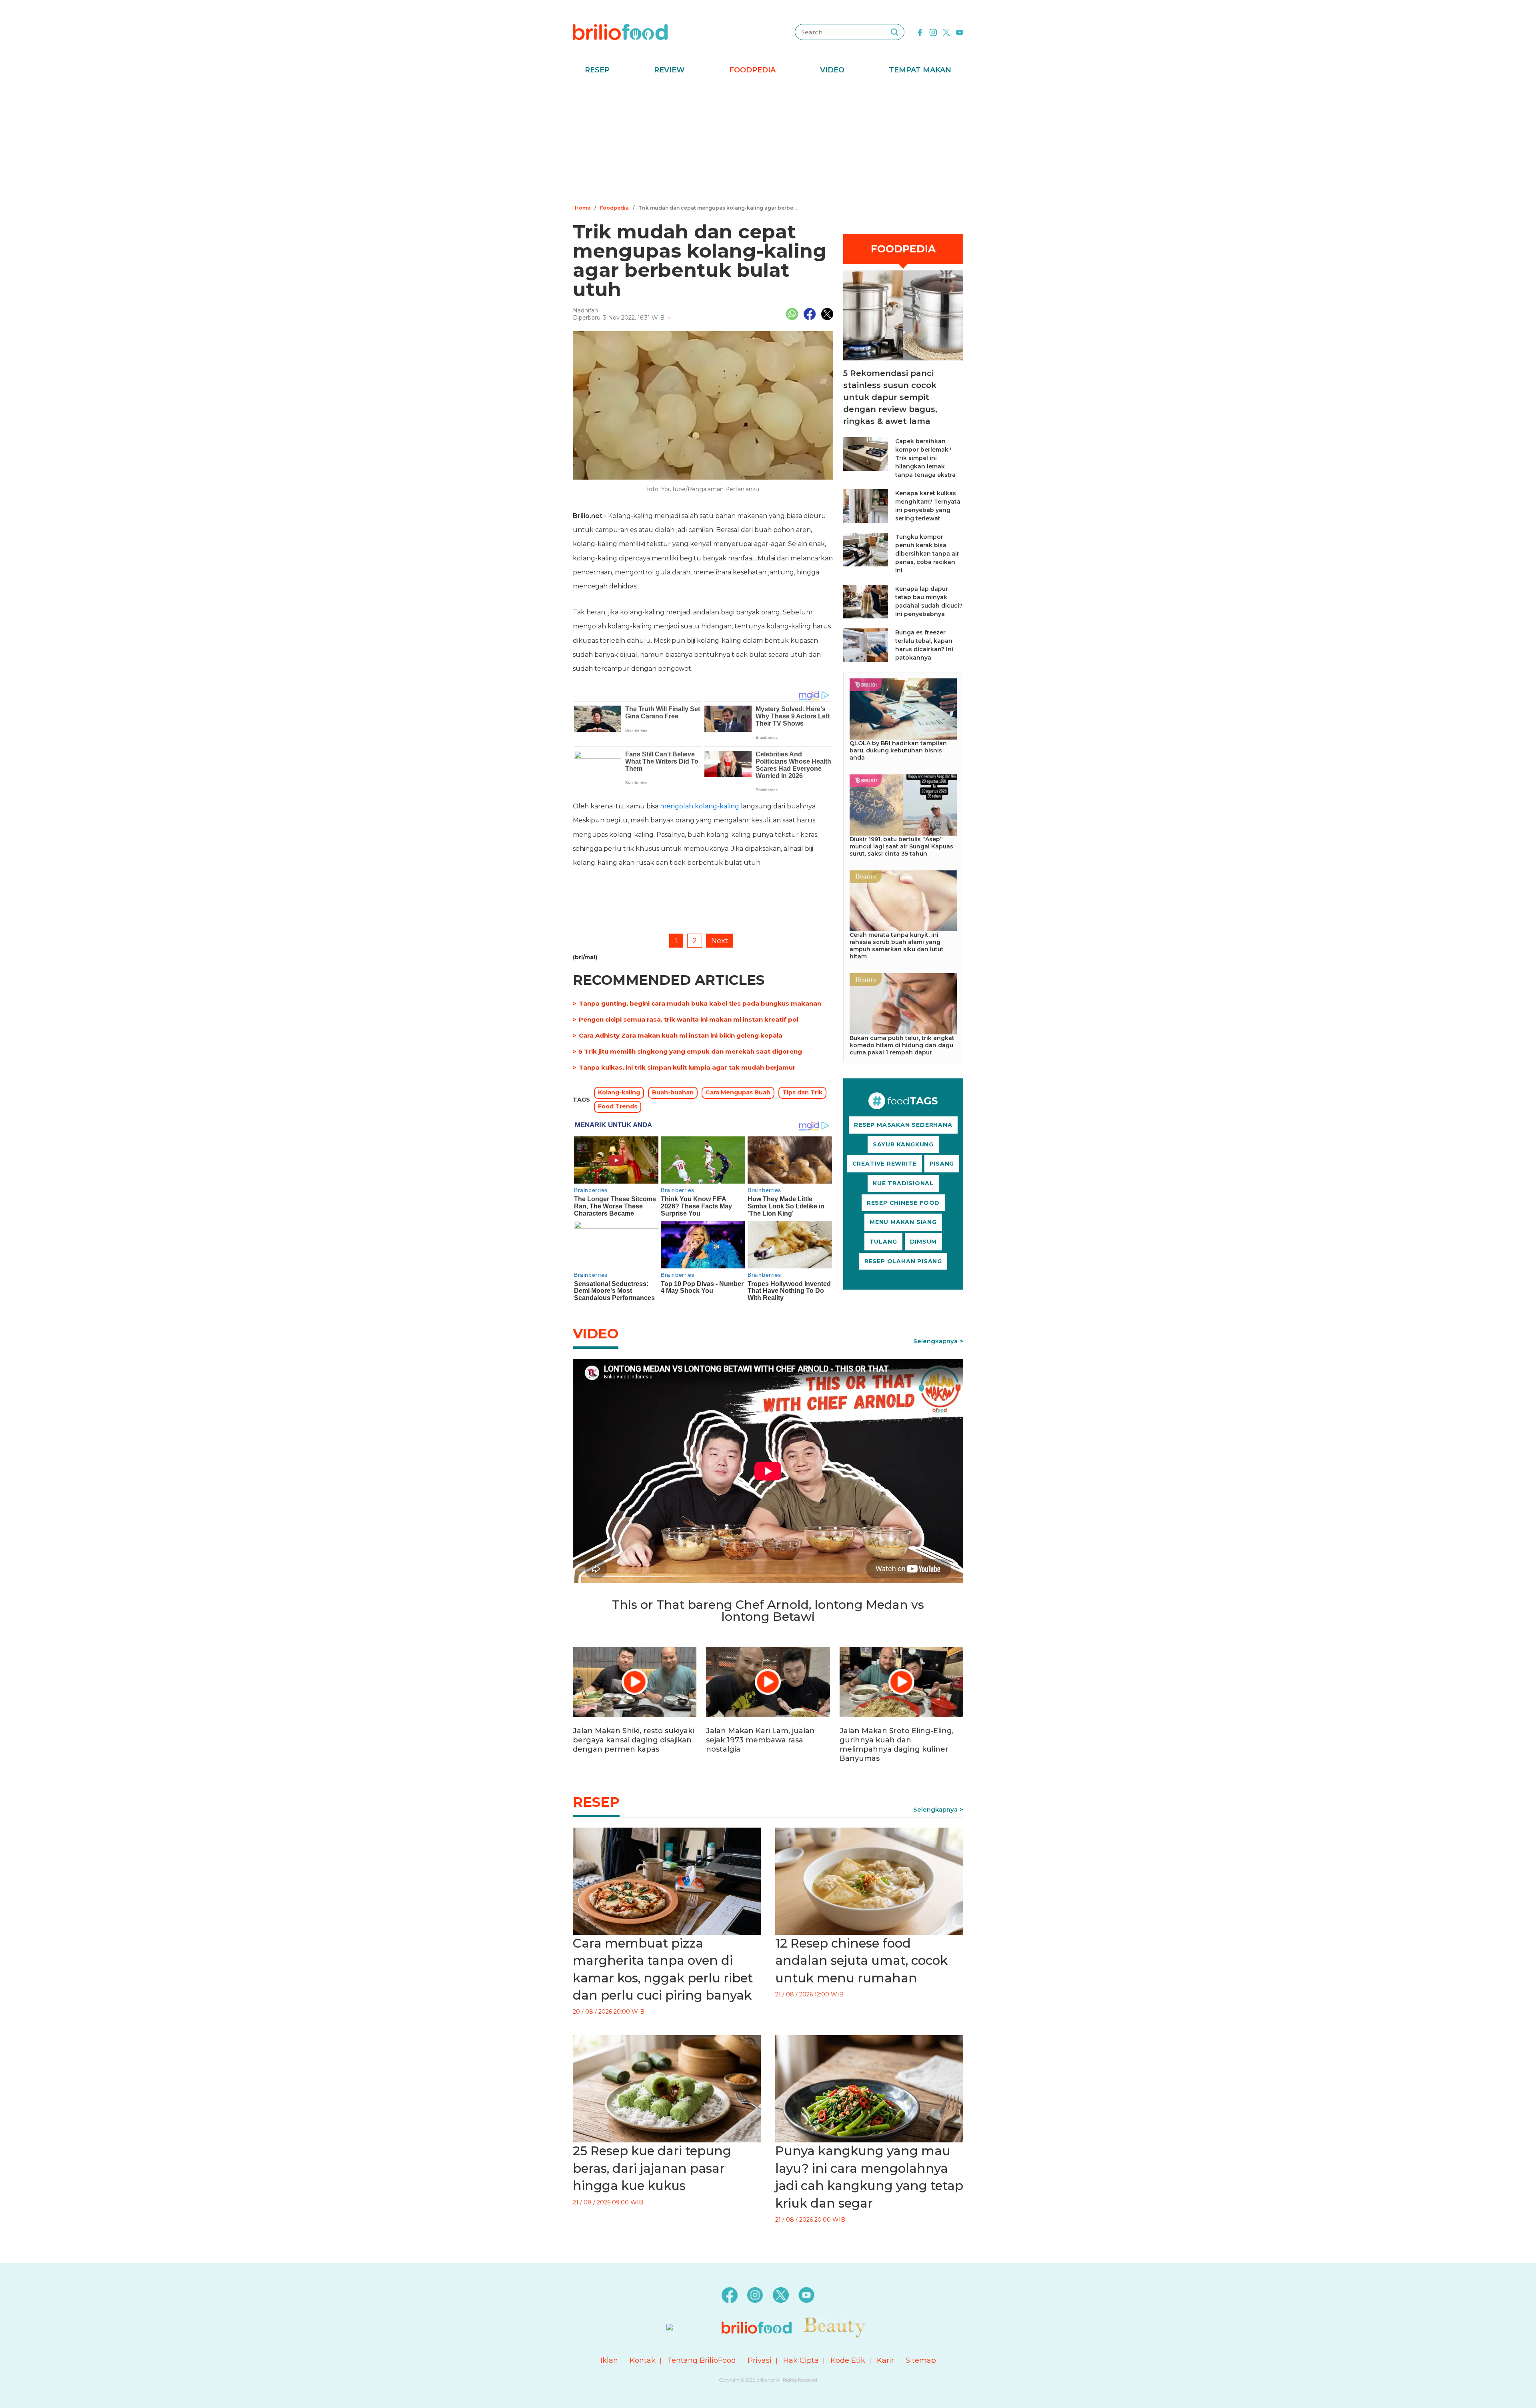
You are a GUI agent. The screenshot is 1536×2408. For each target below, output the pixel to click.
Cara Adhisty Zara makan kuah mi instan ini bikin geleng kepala (681, 1035)
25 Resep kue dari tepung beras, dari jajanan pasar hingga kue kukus (652, 2168)
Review (669, 70)
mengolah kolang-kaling (700, 806)
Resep (597, 70)
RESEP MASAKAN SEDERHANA (903, 1125)
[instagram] (933, 32)
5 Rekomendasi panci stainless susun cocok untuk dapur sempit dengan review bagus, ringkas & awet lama (890, 397)
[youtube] (960, 32)
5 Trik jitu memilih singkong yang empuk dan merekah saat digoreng (690, 1051)
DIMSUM (924, 1242)
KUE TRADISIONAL (903, 1183)
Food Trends (618, 1106)
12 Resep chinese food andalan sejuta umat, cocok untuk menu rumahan (861, 1961)
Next (720, 941)
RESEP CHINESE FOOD (903, 1203)
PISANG (942, 1164)
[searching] (894, 32)
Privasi (760, 2360)
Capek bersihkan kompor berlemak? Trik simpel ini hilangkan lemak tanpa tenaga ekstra (925, 458)
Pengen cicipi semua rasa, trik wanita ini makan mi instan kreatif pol (689, 1019)
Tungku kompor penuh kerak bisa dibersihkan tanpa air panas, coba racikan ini (927, 554)
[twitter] (946, 32)
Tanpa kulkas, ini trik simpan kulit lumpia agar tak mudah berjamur (687, 1067)
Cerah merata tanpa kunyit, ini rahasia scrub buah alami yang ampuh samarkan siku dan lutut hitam (897, 946)
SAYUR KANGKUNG (903, 1144)
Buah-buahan (673, 1092)
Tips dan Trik (802, 1092)
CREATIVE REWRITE (885, 1164)
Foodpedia (752, 70)
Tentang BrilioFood (702, 2360)
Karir (885, 2360)
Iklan (609, 2360)
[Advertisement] (768, 142)
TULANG (883, 1242)
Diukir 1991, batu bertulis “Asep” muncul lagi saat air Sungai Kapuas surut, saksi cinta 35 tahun (901, 846)
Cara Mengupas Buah (738, 1092)
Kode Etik (848, 2360)
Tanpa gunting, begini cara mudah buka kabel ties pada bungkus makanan (700, 1003)
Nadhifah (585, 310)
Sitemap (921, 2360)
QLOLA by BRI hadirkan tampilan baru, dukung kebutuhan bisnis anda (898, 750)
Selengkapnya (935, 1341)
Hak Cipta (801, 2360)
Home (583, 208)
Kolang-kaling (619, 1092)
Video (832, 70)
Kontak (643, 2360)
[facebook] (920, 32)
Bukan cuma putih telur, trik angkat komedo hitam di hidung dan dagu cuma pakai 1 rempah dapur (902, 1045)
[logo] (620, 32)
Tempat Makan (920, 70)
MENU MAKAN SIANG (903, 1222)
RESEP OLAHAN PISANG (903, 1261)
